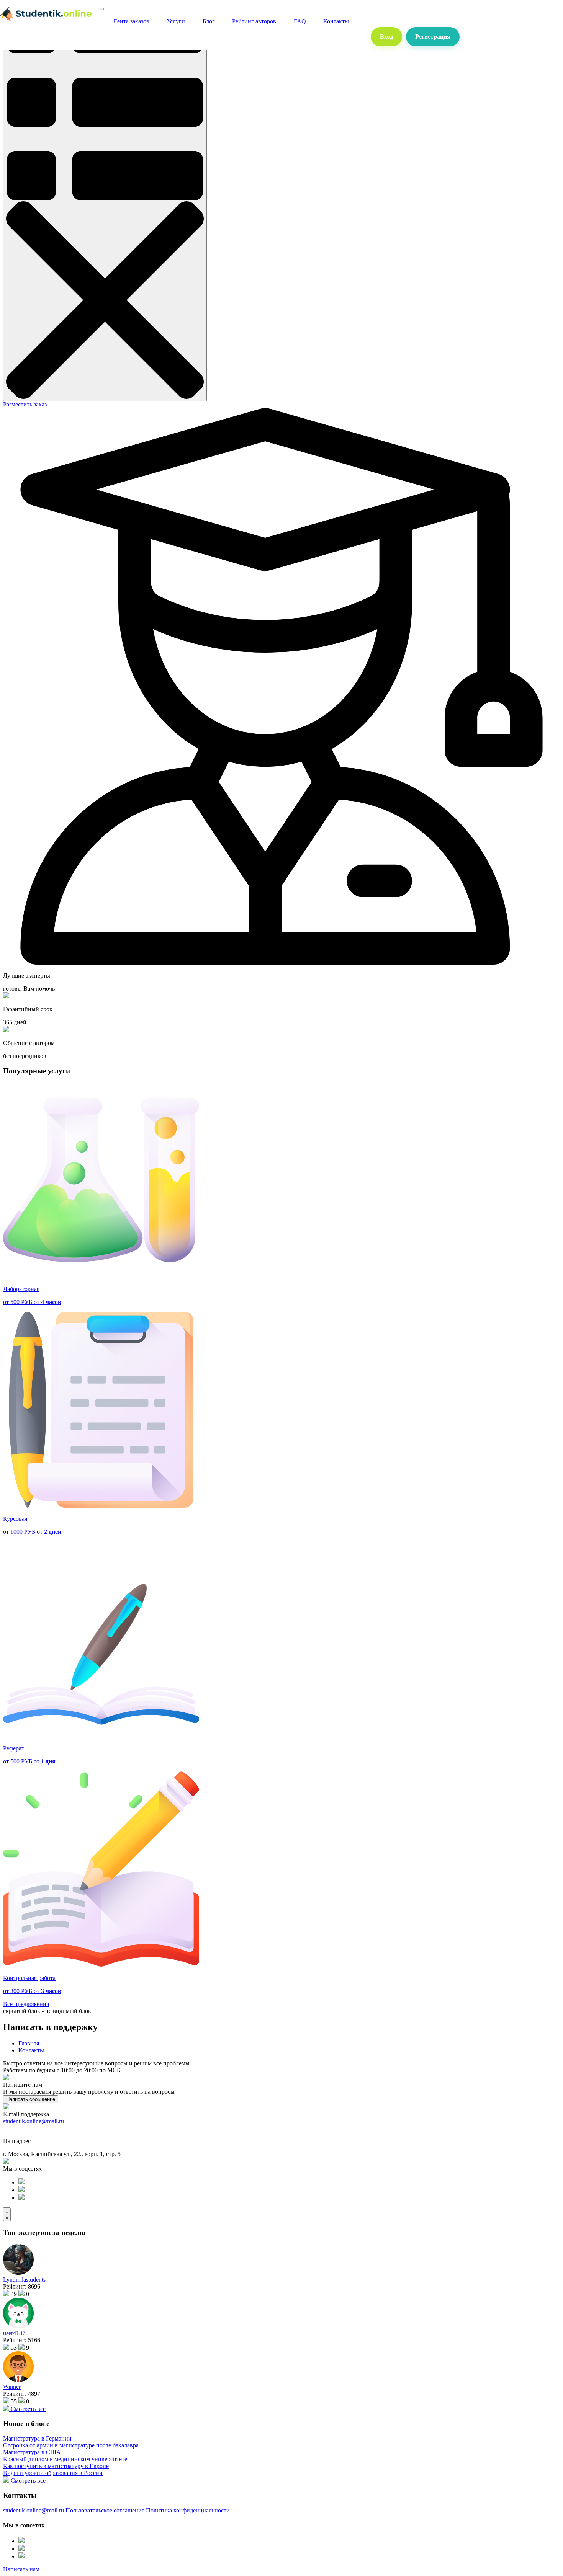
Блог (209, 21)
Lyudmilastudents (24, 2280)
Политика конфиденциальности (188, 2510)
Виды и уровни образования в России (53, 2473)
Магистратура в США (32, 2452)
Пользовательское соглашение (105, 2510)
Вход (386, 37)
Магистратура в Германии (37, 2438)
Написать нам (21, 2569)
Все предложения (26, 2004)
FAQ (300, 21)
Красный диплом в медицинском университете (65, 2459)
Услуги (176, 21)
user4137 (14, 2333)
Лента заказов (131, 21)
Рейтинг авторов (254, 21)
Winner (12, 2387)
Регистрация (433, 37)
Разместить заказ (25, 404)
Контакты (336, 21)
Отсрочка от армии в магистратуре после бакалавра (71, 2445)
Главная (29, 2043)
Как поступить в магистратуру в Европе (56, 2466)
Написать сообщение (31, 2099)
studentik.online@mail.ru (34, 2121)
